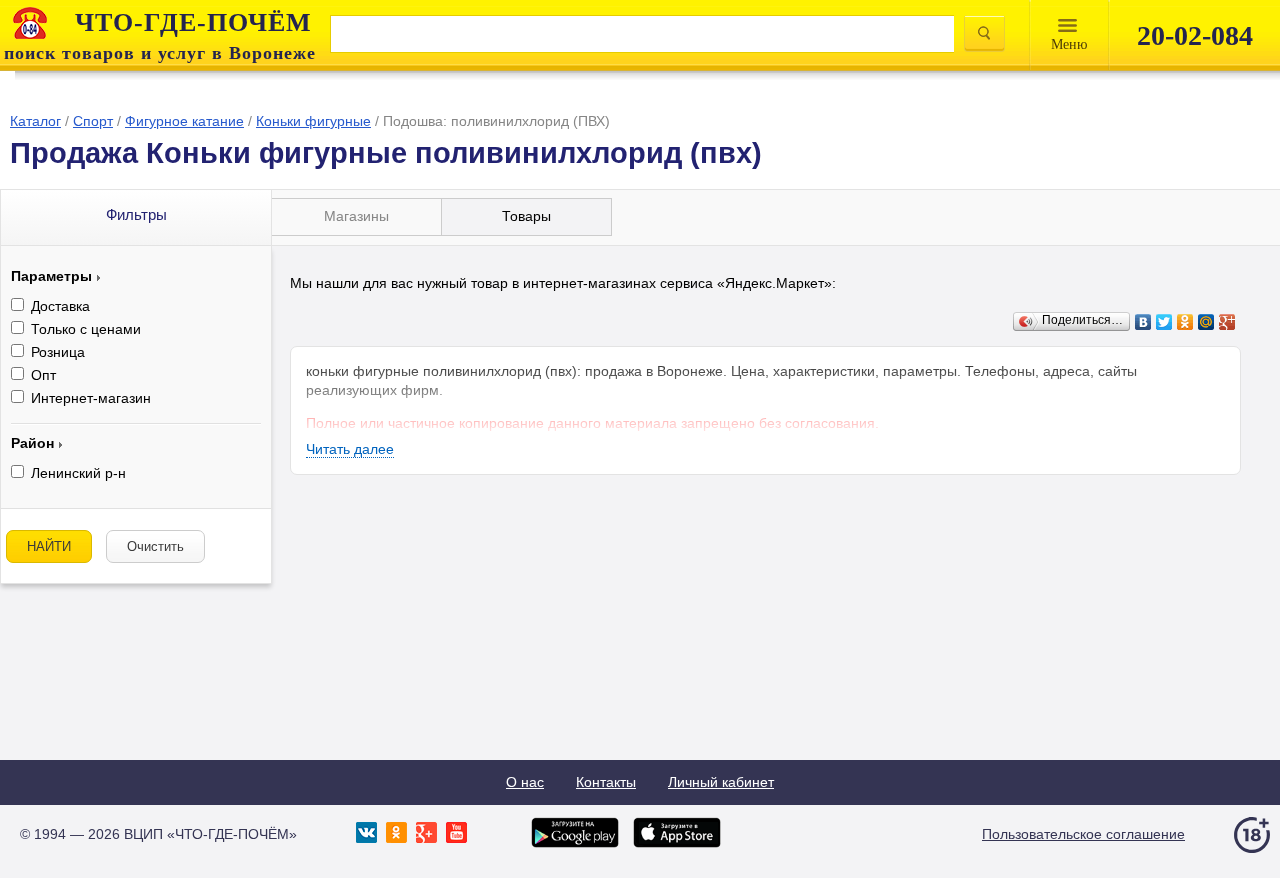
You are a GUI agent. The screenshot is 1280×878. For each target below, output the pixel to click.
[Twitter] (1164, 322)
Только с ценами (86, 329)
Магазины (356, 216)
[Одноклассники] (1185, 322)
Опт (43, 375)
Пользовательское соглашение (1083, 834)
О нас (525, 782)
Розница (58, 352)
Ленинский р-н (78, 473)
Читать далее (350, 449)
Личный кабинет (721, 782)
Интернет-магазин (91, 398)
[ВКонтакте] (1143, 322)
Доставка (60, 306)
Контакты (606, 782)
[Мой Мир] (1206, 322)
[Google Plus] (1227, 322)
